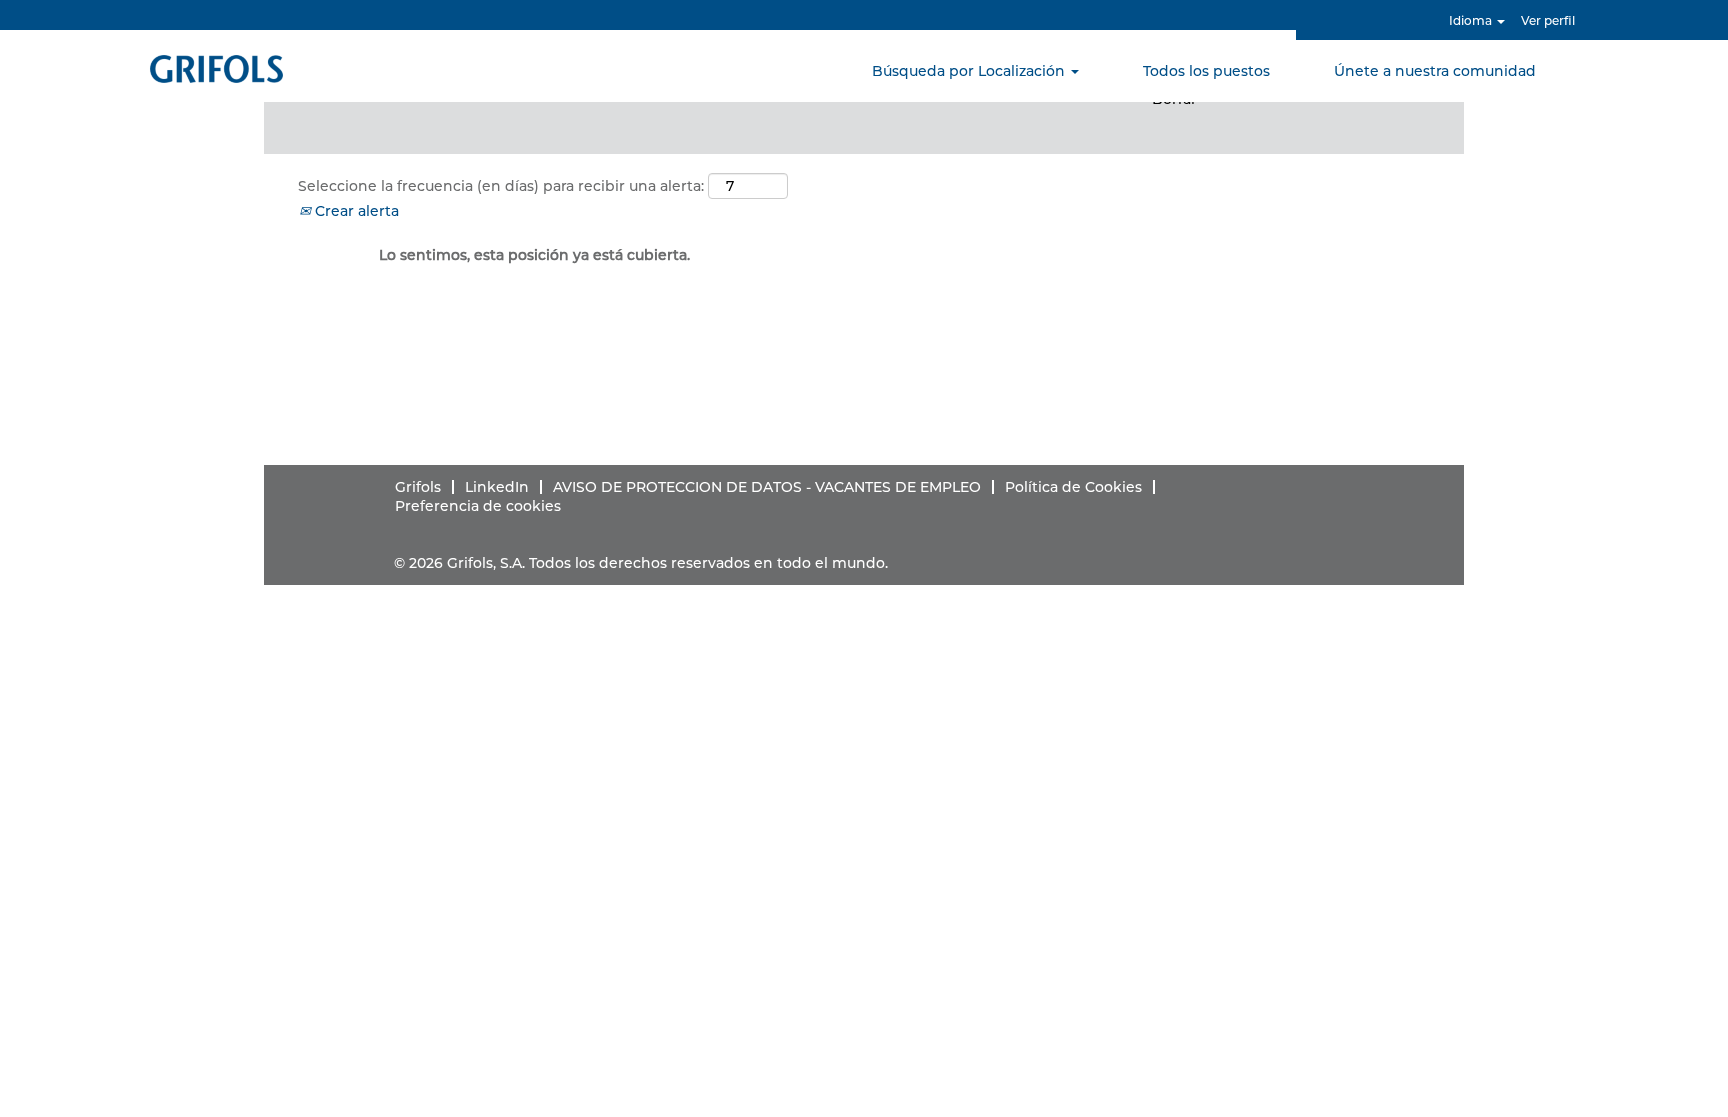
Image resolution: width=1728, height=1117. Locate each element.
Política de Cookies (1073, 487)
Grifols (418, 487)
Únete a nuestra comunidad (1435, 71)
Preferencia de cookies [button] (478, 506)
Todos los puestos (1206, 71)
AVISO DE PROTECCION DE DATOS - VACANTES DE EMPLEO (767, 487)
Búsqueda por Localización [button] (970, 71)
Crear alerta (355, 211)
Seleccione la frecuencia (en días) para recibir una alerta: (501, 186)
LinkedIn (497, 487)
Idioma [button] (1472, 20)
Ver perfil (1548, 20)
